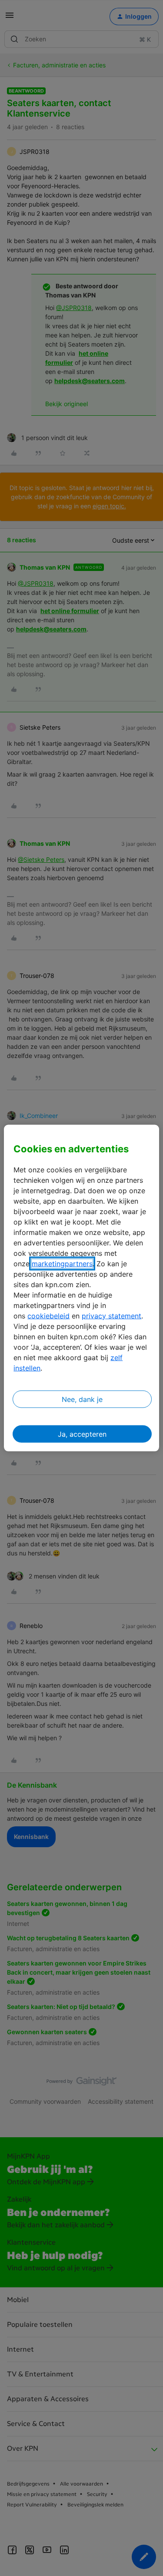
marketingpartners (62, 1263)
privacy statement (111, 1315)
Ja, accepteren (82, 1434)
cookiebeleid (48, 1315)
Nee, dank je (82, 1399)
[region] (81, 1288)
